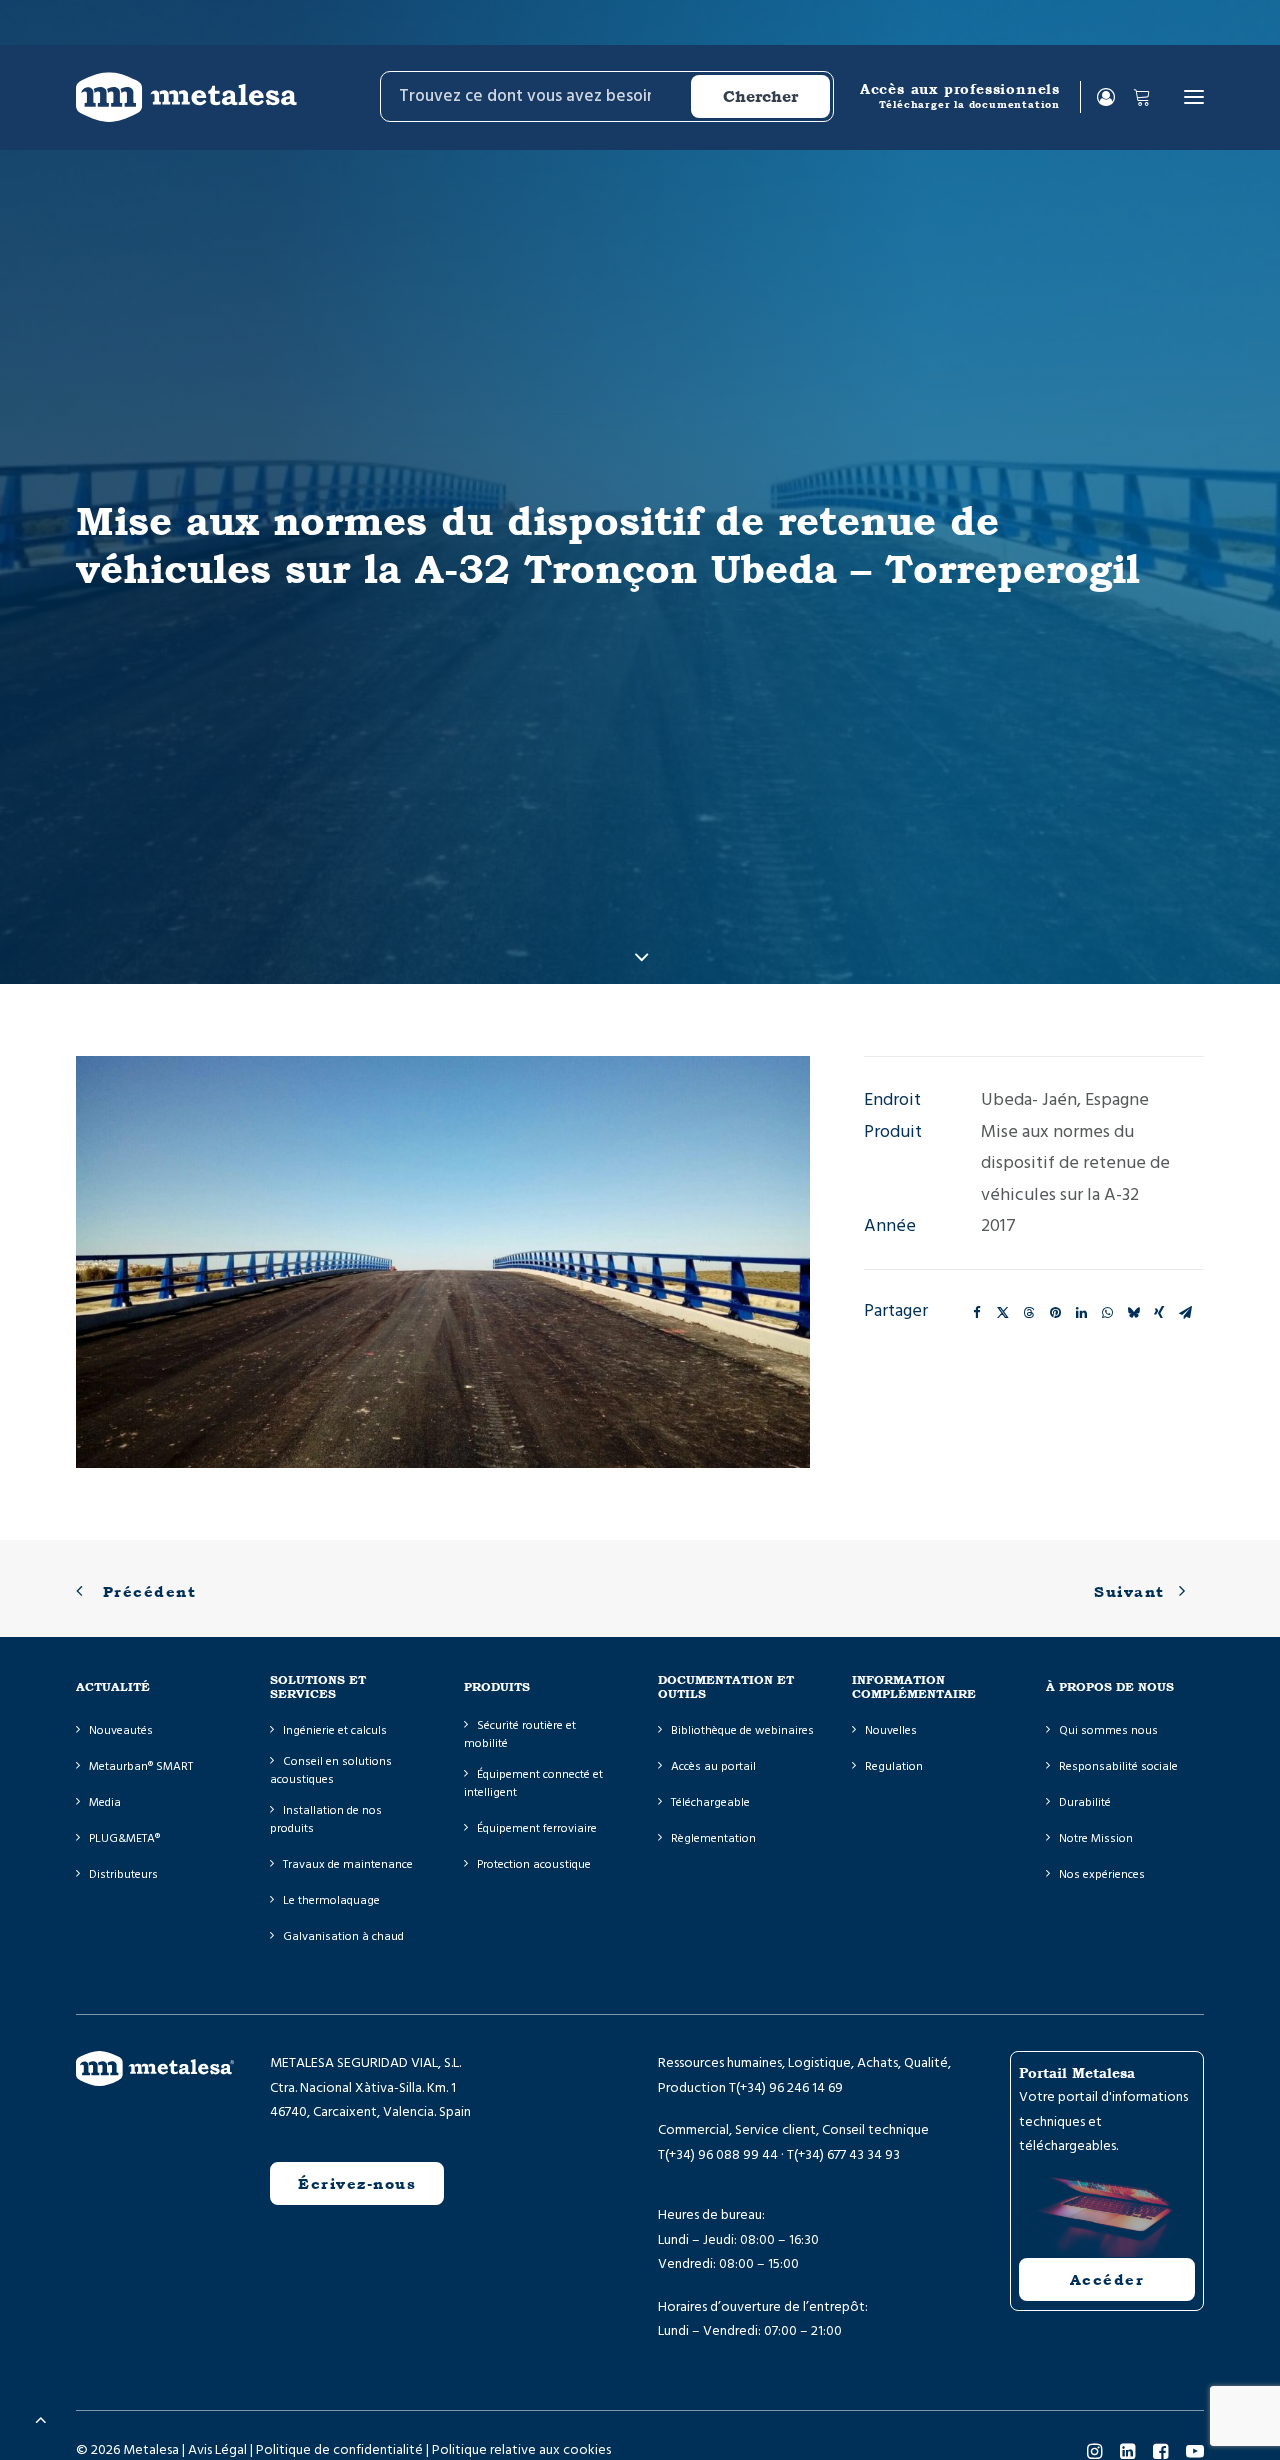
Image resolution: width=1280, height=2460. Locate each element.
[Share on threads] (1029, 1313)
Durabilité (1085, 1802)
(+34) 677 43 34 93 (847, 2155)
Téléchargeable (710, 1802)
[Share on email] (1185, 1313)
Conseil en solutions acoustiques (331, 1770)
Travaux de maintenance (348, 1864)
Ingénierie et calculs (335, 1730)
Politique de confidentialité (339, 2450)
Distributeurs (123, 1874)
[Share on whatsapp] (1107, 1313)
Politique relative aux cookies (521, 2450)
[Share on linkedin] (1081, 1313)
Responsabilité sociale (1118, 1766)
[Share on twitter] (1003, 1313)
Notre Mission (1096, 1838)
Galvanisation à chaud (343, 1936)
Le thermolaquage (331, 1900)
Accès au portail (713, 1766)
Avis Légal (217, 2450)
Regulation (894, 1766)
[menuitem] (605, 97)
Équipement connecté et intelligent (533, 1783)
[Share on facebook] (977, 1313)
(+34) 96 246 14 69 (789, 2088)
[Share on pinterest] (1055, 1313)
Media (105, 1802)
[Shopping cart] (1133, 97)
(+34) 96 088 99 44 (721, 2155)
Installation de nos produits (326, 1819)
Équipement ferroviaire (537, 1828)
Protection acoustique (534, 1864)
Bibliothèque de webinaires (742, 1730)
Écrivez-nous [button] (357, 2183)
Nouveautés (121, 1730)
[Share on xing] (1159, 1313)
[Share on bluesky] (1133, 1313)
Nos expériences (1102, 1874)
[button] (1194, 97)
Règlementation (713, 1838)
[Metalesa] (186, 97)
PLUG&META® (124, 1838)
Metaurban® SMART (141, 1766)
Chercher (760, 96)
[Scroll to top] (41, 2418)
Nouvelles (891, 1730)
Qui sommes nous (1108, 1730)
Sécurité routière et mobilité (520, 1734)
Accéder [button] (1107, 2279)
